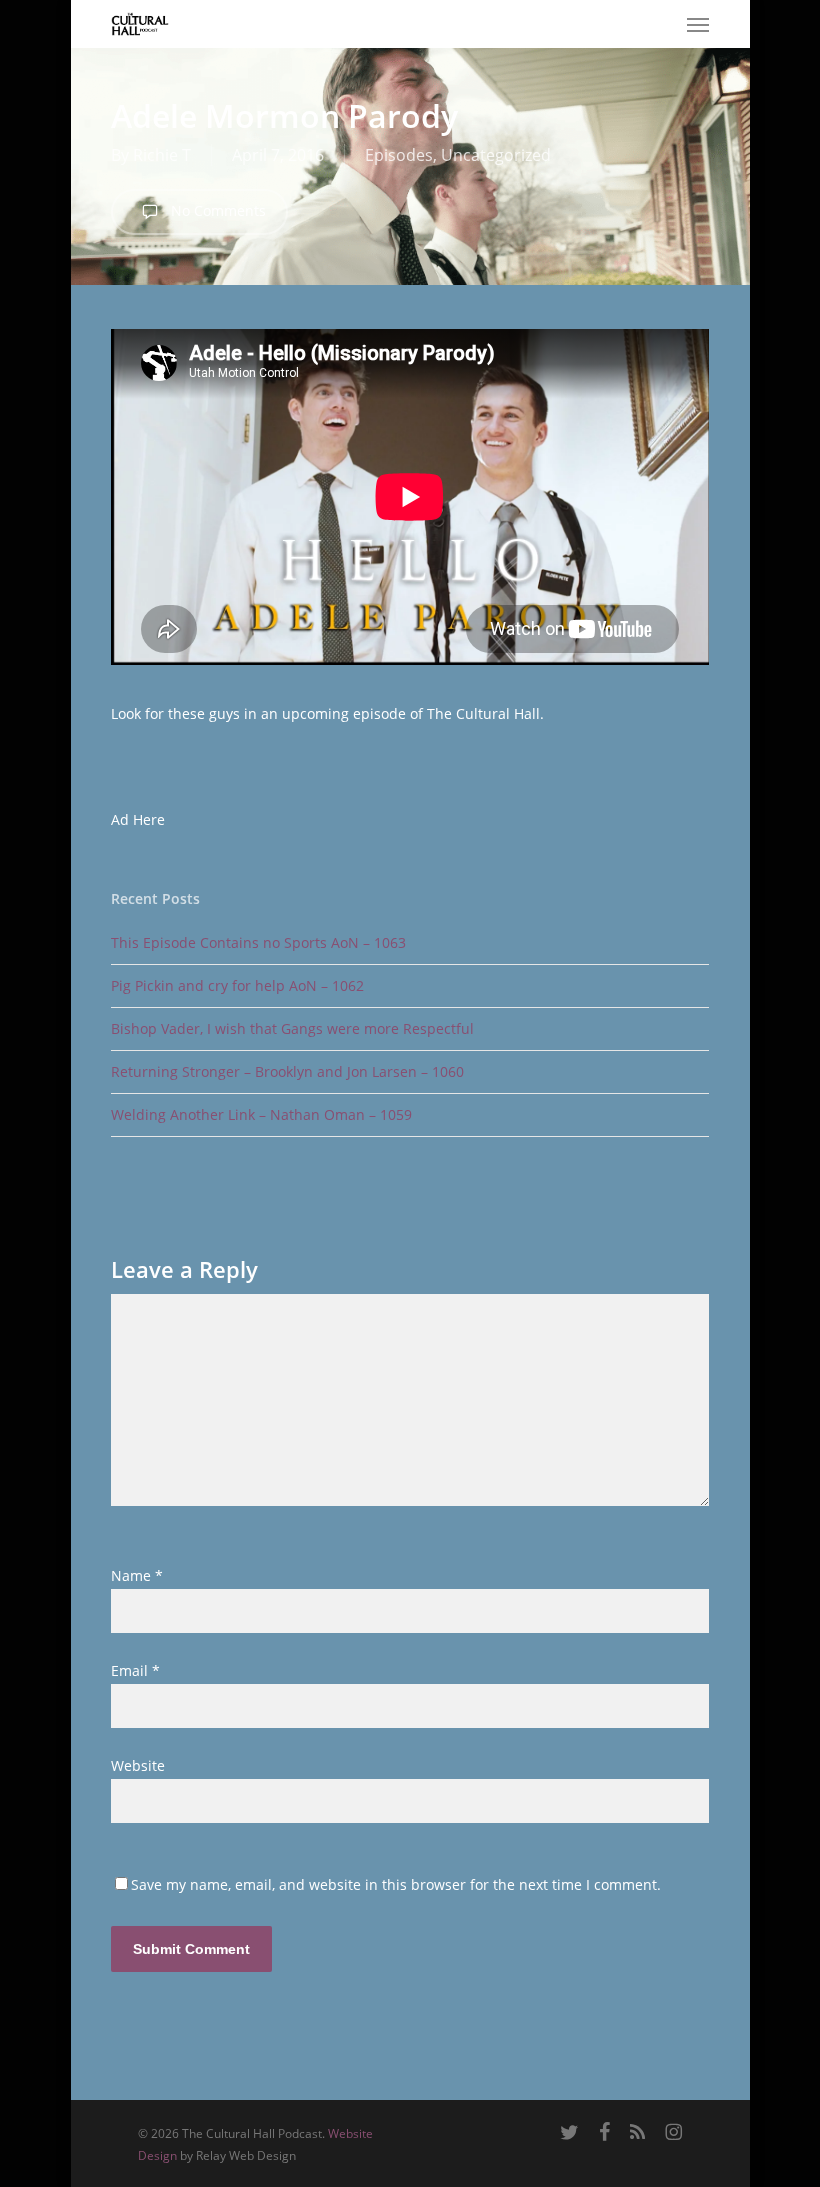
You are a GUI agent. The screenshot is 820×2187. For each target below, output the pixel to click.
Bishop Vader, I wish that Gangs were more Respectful (292, 1028)
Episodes (399, 155)
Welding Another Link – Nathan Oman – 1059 (261, 1114)
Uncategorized (496, 155)
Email (135, 1670)
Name (137, 1575)
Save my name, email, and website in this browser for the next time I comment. (396, 1884)
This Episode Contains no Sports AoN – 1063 (258, 942)
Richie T (162, 155)
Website (138, 1765)
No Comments (216, 210)
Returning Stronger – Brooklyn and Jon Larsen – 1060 (287, 1071)
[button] (698, 24)
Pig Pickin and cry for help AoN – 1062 (237, 985)
